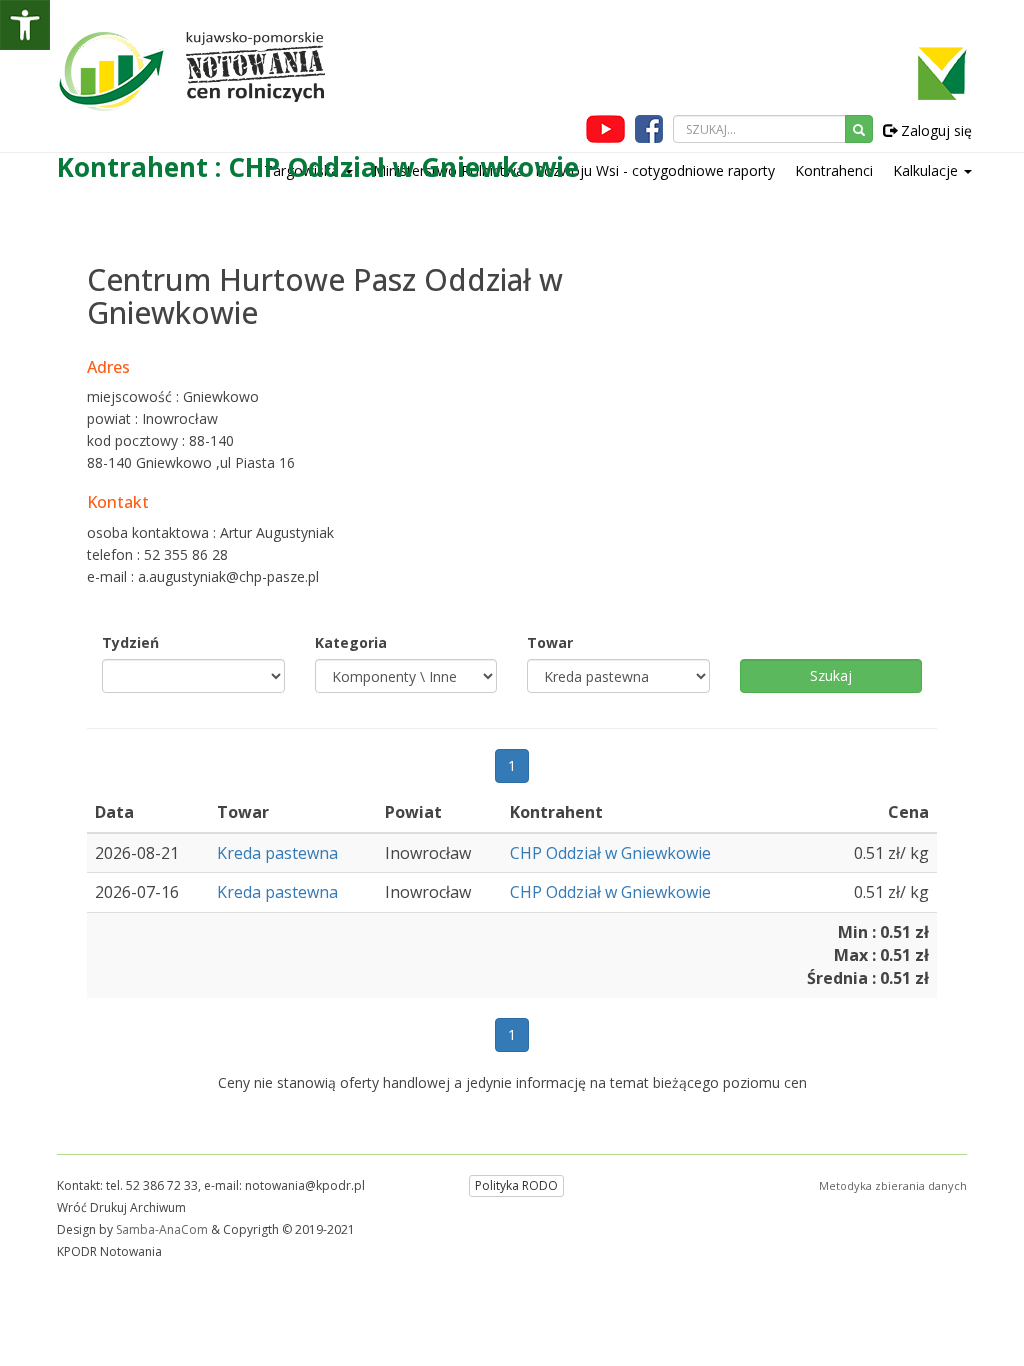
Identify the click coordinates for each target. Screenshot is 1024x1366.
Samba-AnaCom (162, 1229)
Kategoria (351, 642)
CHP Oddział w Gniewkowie (610, 853)
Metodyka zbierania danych (893, 1185)
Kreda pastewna (277, 853)
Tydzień (130, 642)
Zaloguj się (934, 130)
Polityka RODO (516, 1185)
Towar (550, 642)
